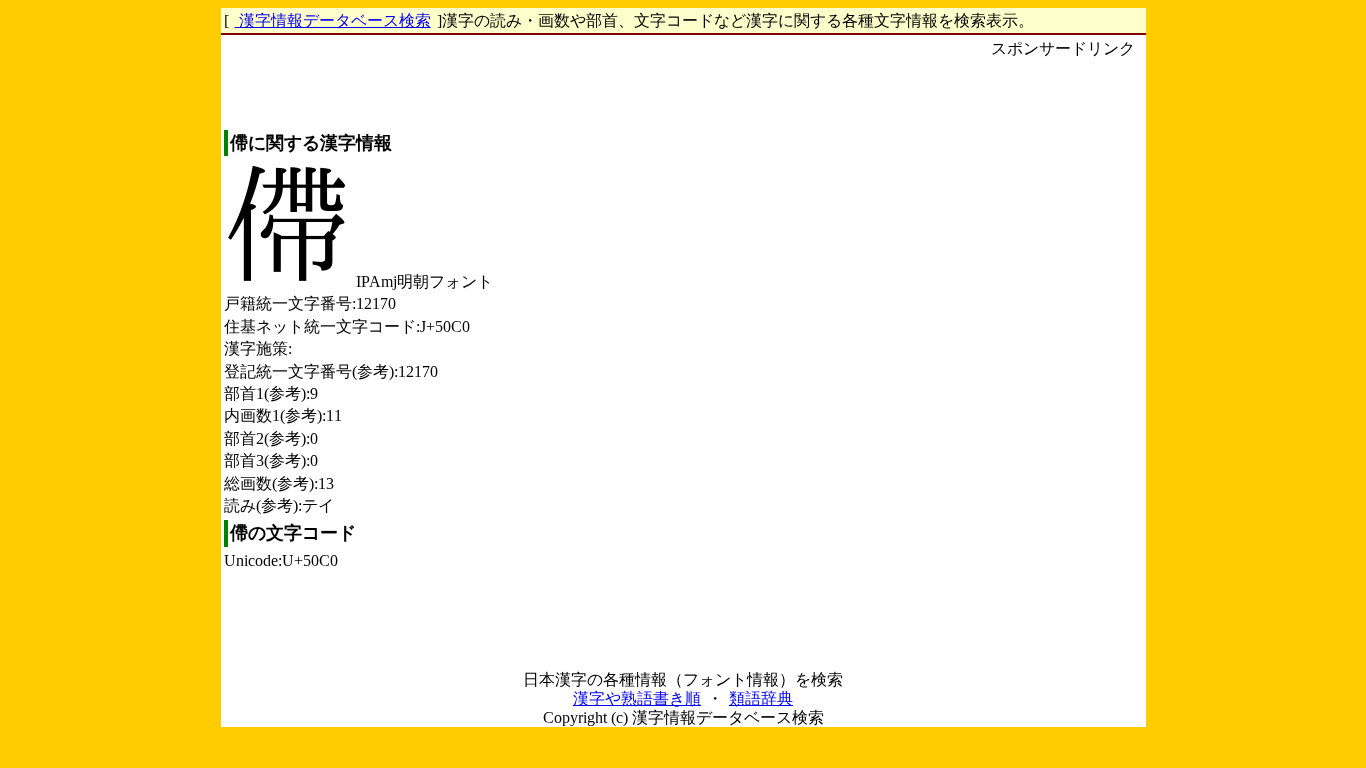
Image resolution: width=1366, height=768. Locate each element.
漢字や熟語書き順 (637, 698)
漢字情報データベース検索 (333, 20)
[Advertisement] (1063, 361)
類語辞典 (761, 698)
